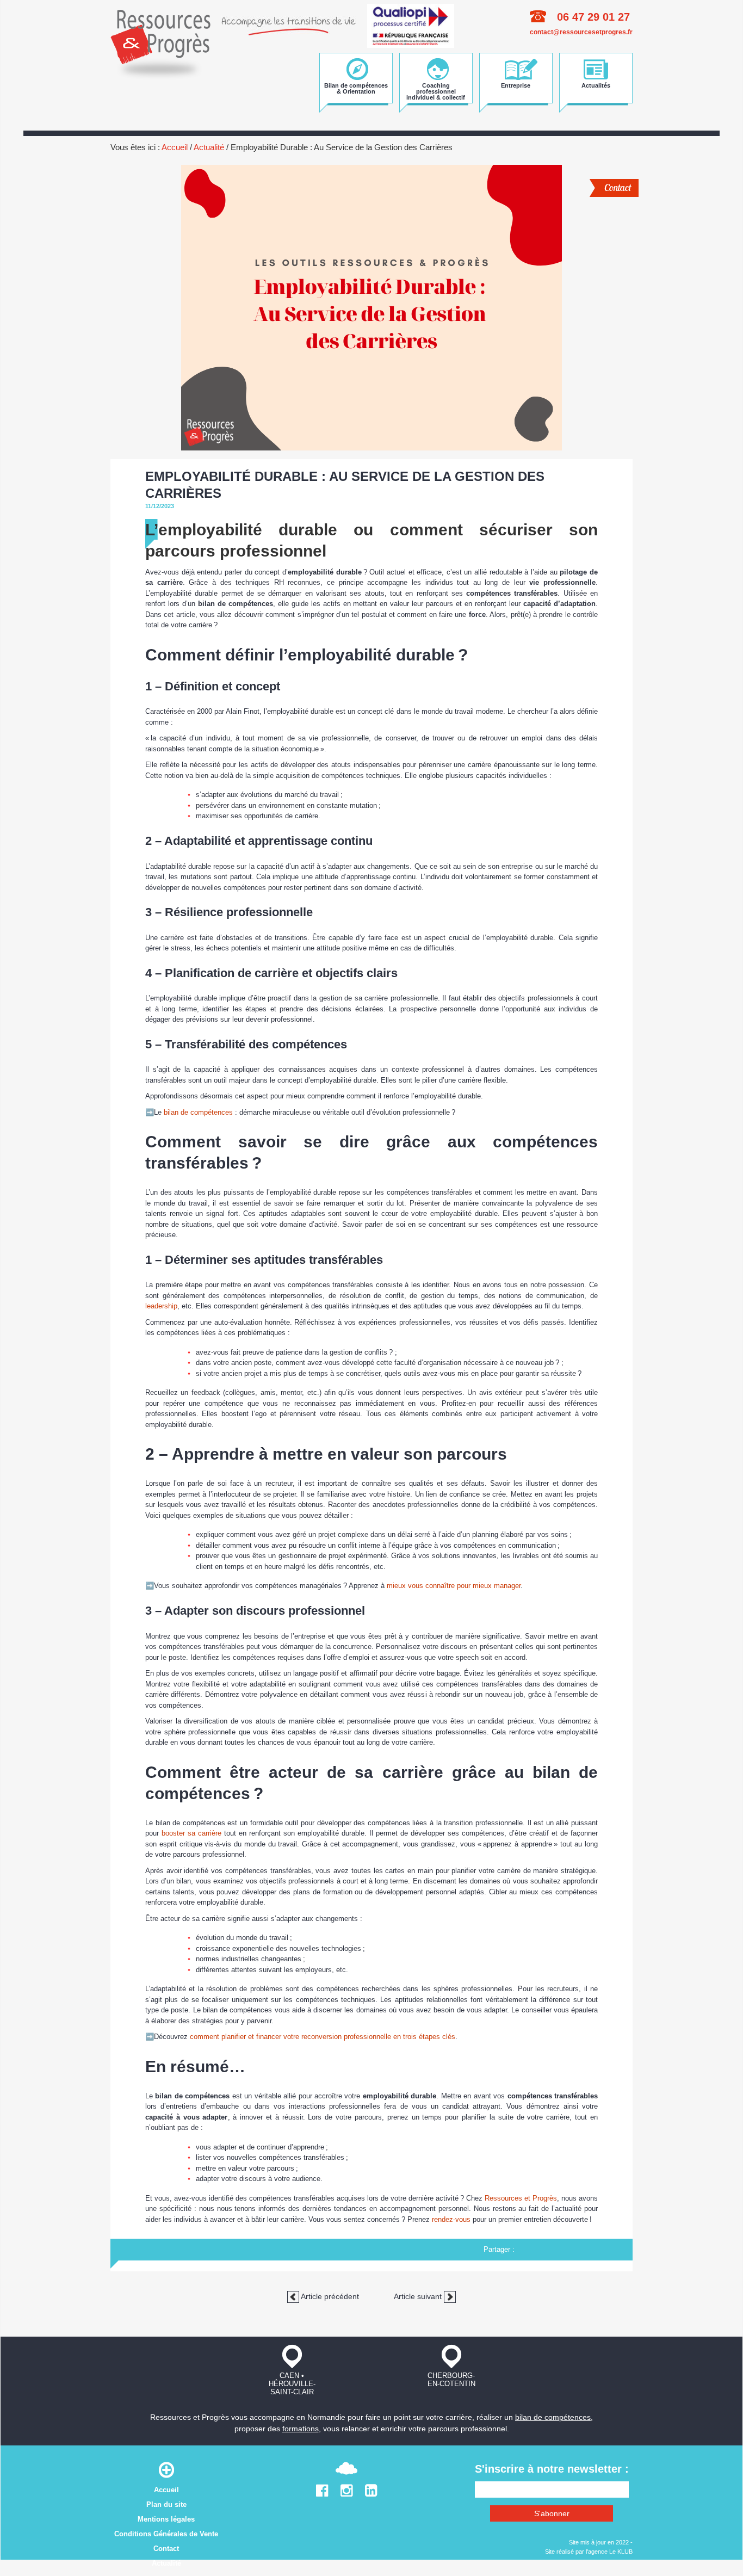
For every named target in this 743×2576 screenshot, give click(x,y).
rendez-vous (451, 2219)
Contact (618, 187)
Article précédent (329, 2296)
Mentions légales (166, 2519)
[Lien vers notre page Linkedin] (371, 2493)
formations (301, 2429)
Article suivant (419, 2296)
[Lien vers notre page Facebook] (322, 2493)
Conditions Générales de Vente (166, 2534)
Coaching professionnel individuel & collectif (436, 91)
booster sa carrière (191, 1833)
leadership (161, 1306)
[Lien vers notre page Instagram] (347, 2493)
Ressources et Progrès (521, 2198)
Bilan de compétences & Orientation (356, 88)
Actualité (209, 147)
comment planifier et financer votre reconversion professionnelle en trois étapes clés (323, 2037)
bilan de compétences (198, 1112)
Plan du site (166, 2504)
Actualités (596, 85)
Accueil (175, 147)
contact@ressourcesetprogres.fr (581, 32)
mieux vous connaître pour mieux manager (454, 1586)
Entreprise (516, 85)
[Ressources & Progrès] (160, 42)
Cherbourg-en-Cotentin (451, 2380)
